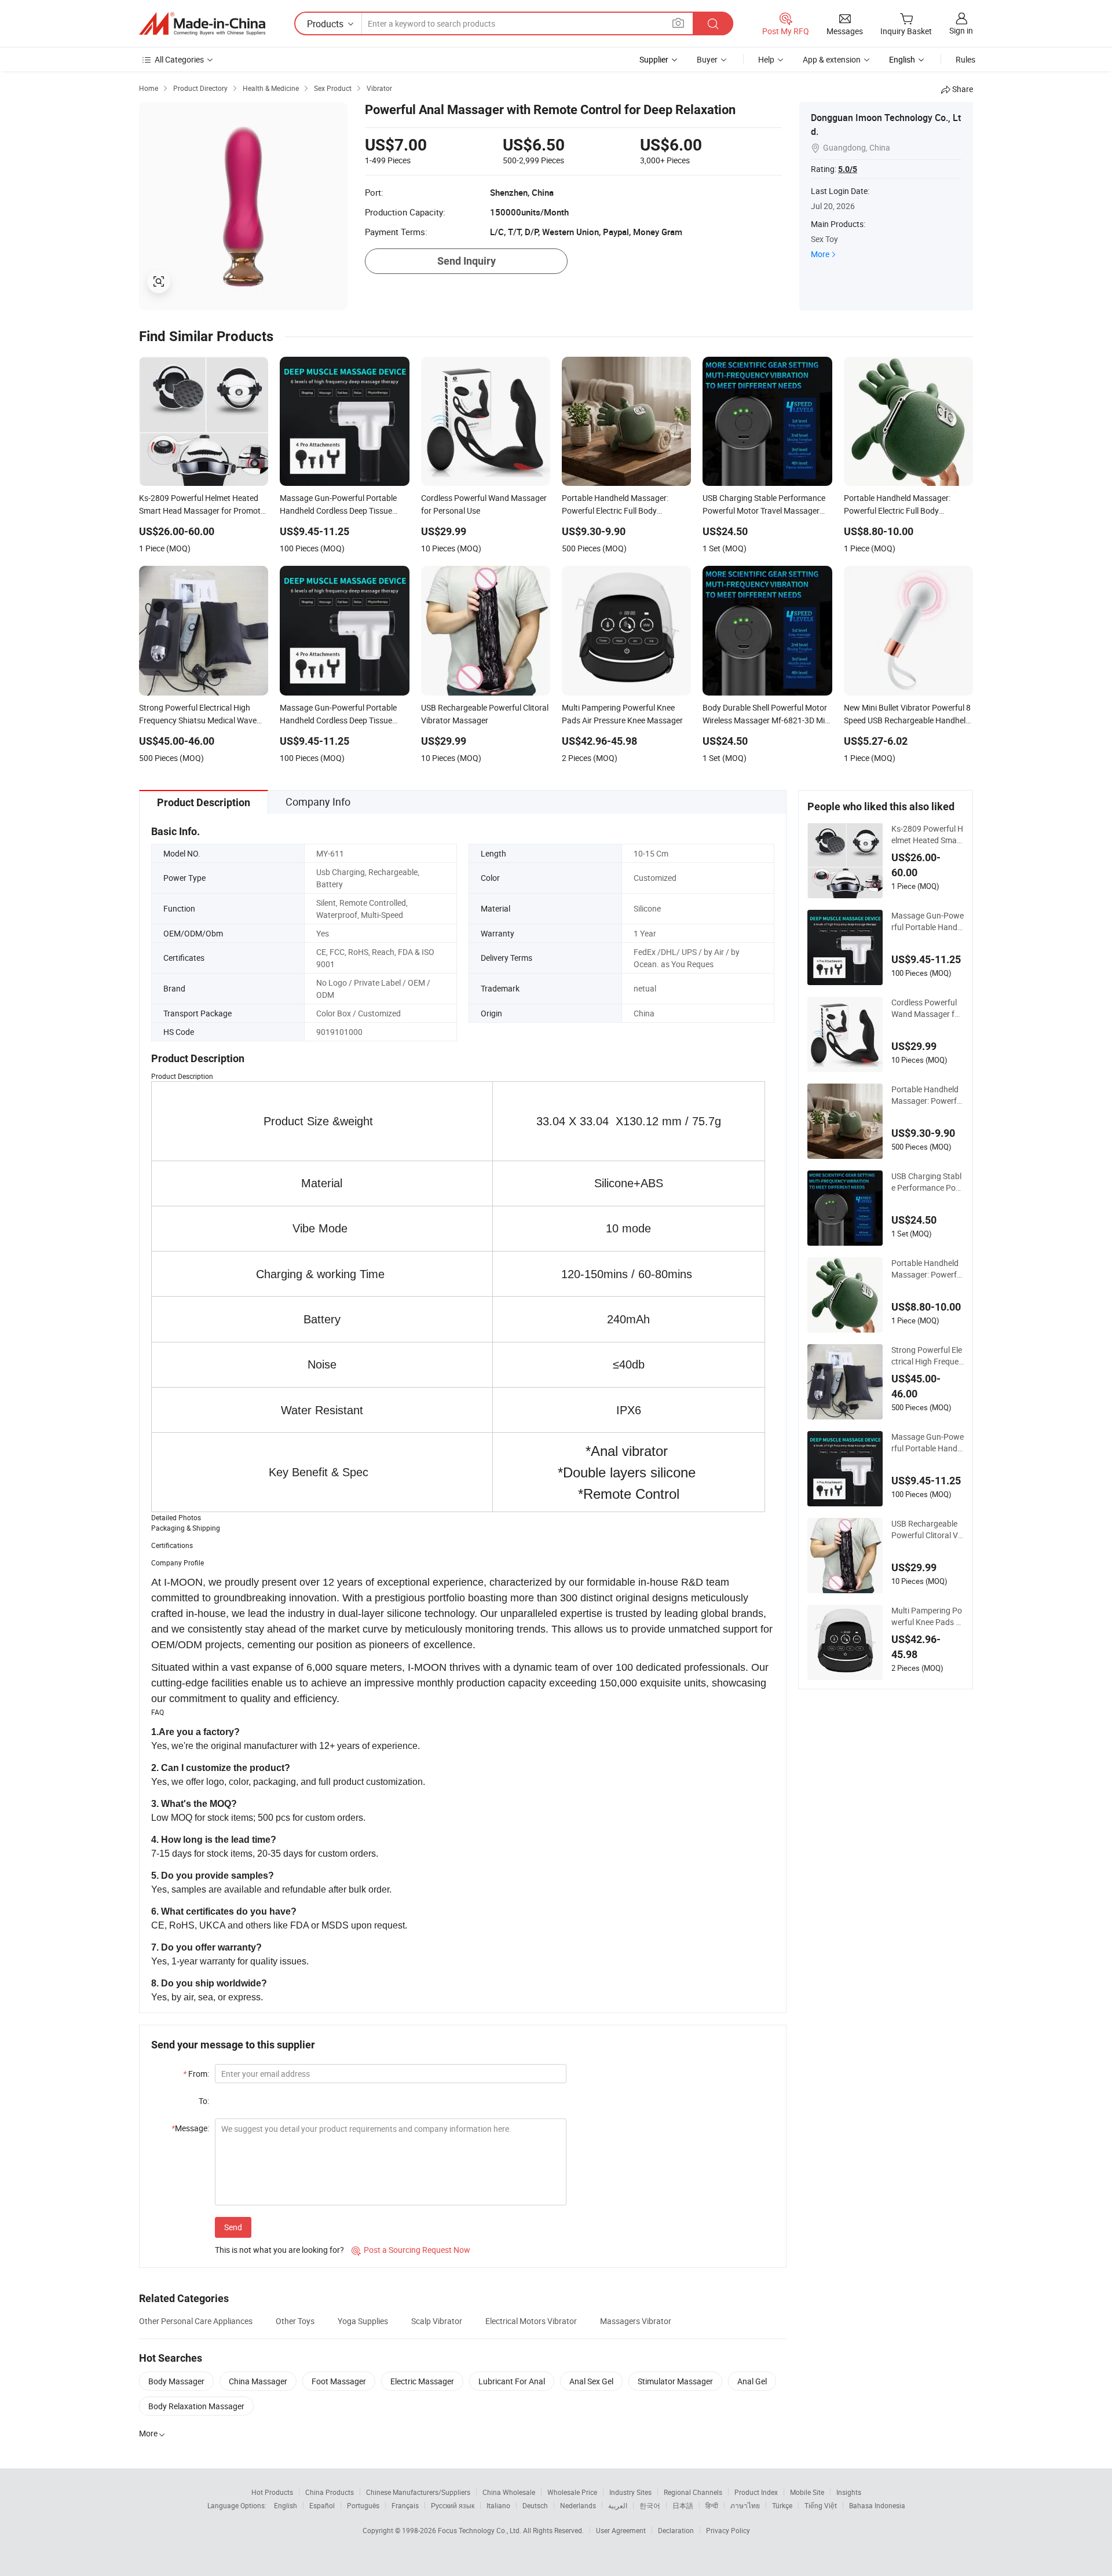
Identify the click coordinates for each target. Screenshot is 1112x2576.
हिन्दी (712, 2505)
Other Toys (295, 2321)
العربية (618, 2505)
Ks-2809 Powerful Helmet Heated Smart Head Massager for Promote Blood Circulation (927, 835)
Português (363, 2505)
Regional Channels (693, 2492)
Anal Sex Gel (591, 2381)
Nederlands (578, 2505)
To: (204, 2101)
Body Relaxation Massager (196, 2406)
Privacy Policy (728, 2530)
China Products (330, 2492)
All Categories (179, 59)
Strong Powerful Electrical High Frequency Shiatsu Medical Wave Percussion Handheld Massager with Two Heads (927, 1356)
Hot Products (272, 2492)
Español (322, 2505)
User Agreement (621, 2530)
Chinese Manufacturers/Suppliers (418, 2492)
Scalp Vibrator (437, 2321)
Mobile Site (807, 2492)
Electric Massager (422, 2381)
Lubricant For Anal (512, 2381)
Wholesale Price (572, 2492)
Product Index (756, 2492)
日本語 (683, 2505)
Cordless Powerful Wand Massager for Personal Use (927, 1008)
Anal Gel (752, 2381)
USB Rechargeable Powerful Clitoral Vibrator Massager (926, 1529)
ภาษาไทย (745, 2505)
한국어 (650, 2505)
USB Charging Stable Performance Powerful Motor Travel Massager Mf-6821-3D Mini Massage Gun (927, 1182)
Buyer (707, 59)
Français (405, 2505)
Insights (849, 2492)
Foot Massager (339, 2381)
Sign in (961, 30)
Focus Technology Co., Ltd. (480, 2530)
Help (766, 59)
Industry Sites (630, 2492)
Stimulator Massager (675, 2381)
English (286, 2505)
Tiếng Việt (821, 2505)
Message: (190, 2128)
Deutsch (535, 2505)
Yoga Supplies (363, 2321)
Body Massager (176, 2381)
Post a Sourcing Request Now (411, 2250)
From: (196, 2074)
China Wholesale (509, 2492)
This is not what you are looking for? (279, 2250)
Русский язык (453, 2505)
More (820, 254)
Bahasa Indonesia (877, 2505)
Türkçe (782, 2505)
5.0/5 (848, 169)
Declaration (676, 2530)
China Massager (258, 2381)
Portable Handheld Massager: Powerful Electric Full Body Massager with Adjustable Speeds (927, 1095)
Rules (965, 59)
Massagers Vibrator (636, 2321)
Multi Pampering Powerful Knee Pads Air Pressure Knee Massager (927, 1616)
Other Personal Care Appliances (196, 2321)
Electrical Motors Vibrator (531, 2321)
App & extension (832, 59)
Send (233, 2227)
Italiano (498, 2505)
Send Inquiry (467, 261)
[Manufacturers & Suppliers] (202, 24)
